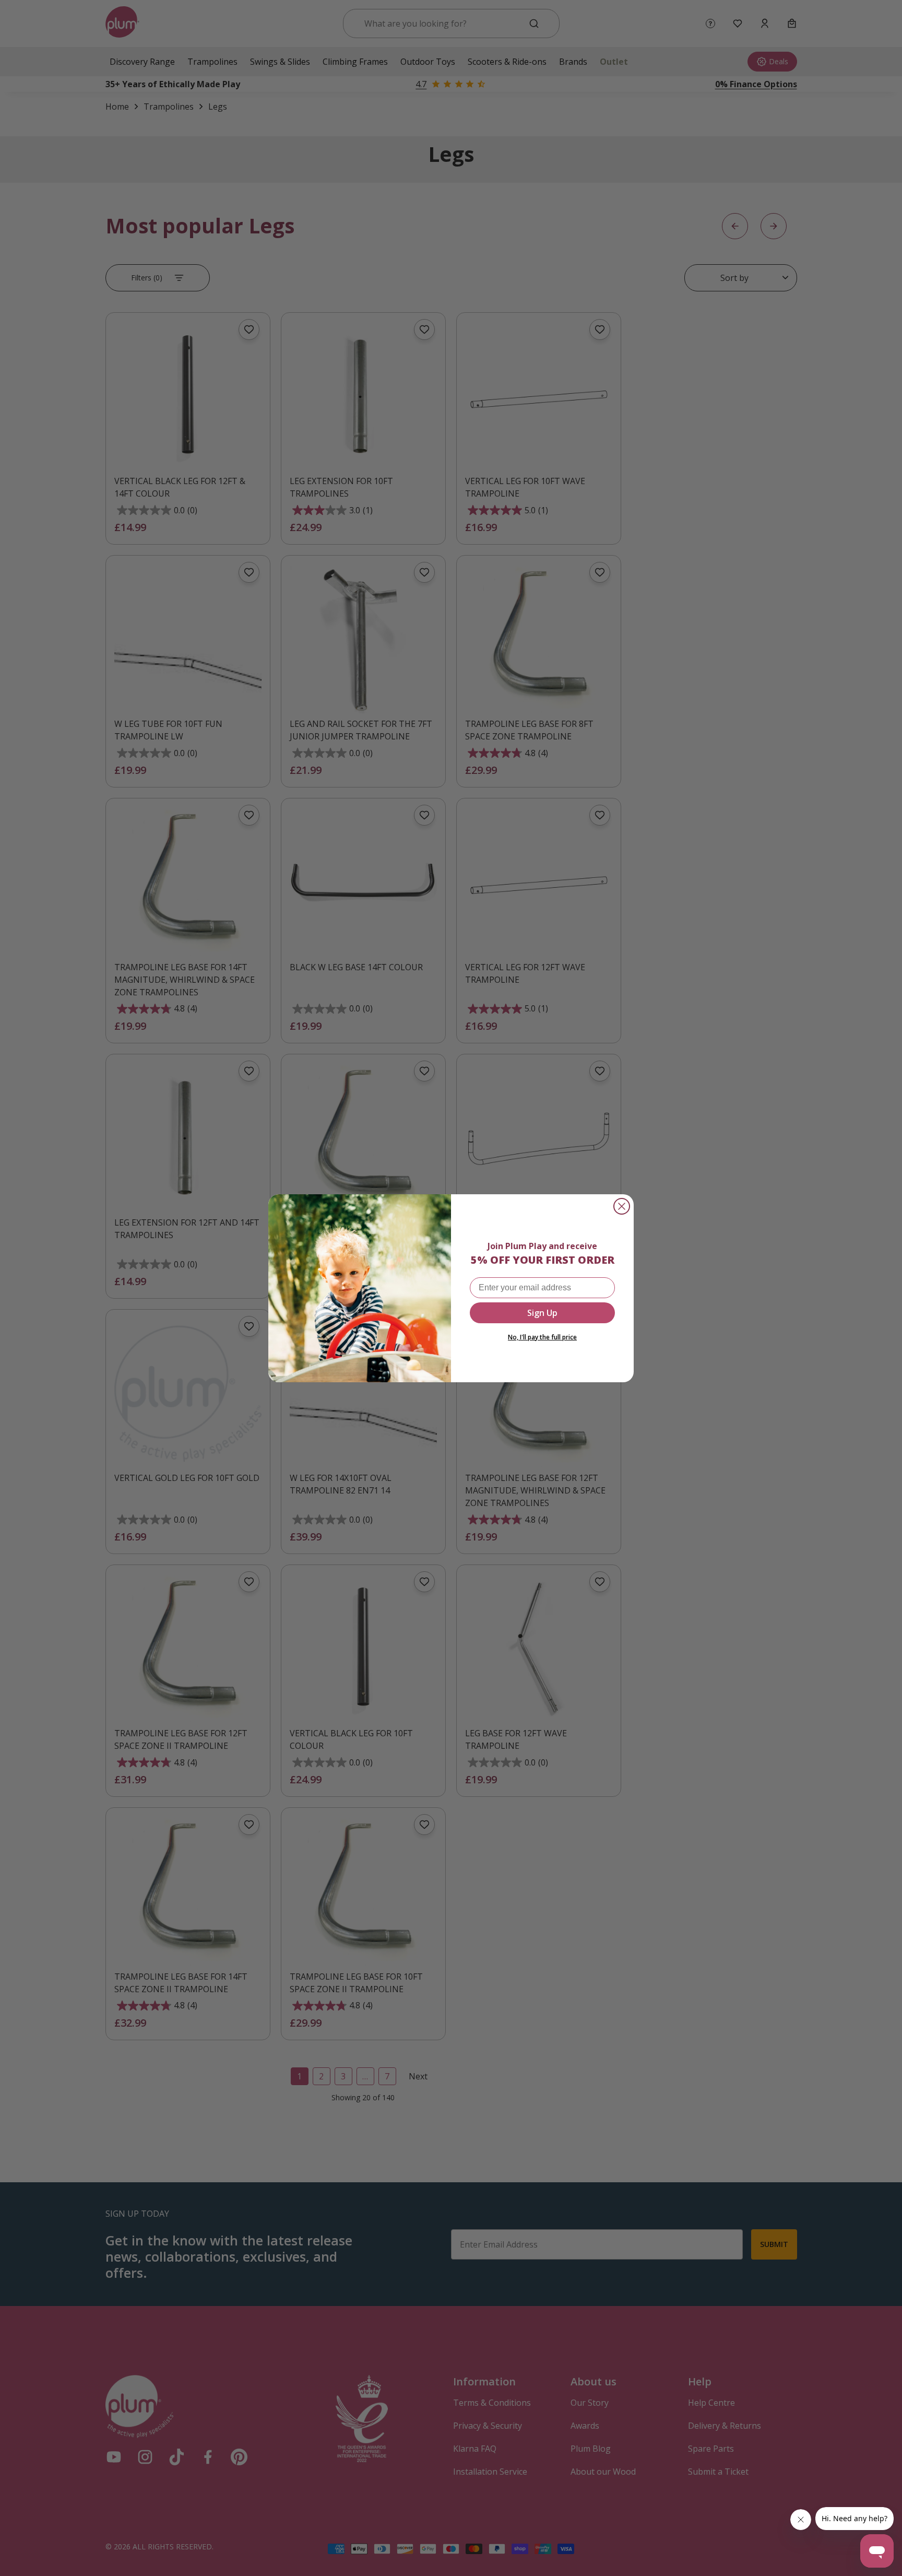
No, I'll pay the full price (542, 1337)
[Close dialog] (622, 1206)
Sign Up (542, 1313)
